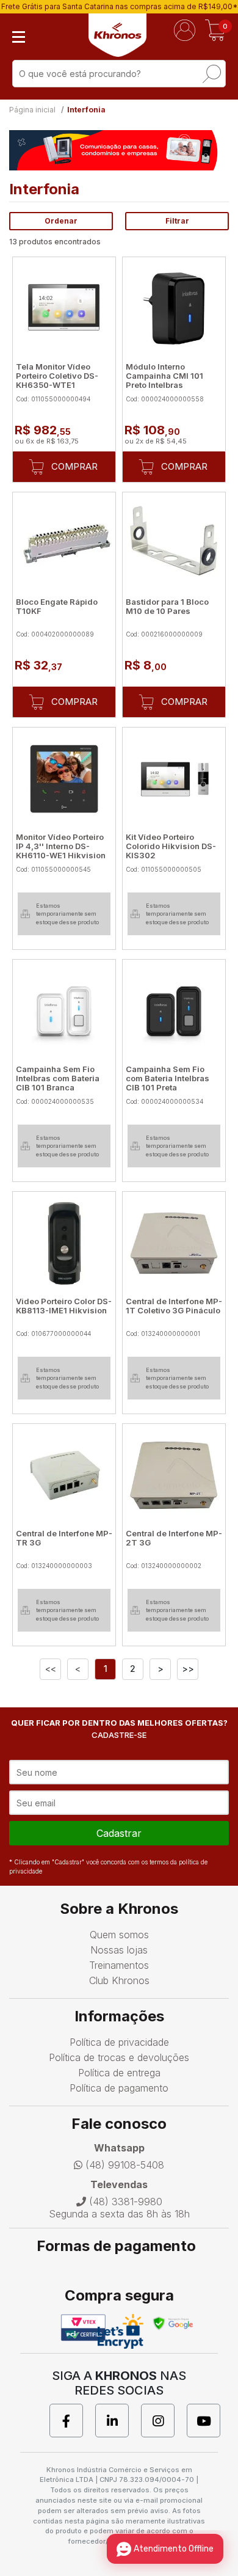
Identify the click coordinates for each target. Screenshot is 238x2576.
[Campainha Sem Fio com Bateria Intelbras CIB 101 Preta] (174, 1011)
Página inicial (32, 110)
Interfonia (86, 110)
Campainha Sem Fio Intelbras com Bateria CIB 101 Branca (58, 1078)
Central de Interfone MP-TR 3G (64, 1538)
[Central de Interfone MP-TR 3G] (64, 1475)
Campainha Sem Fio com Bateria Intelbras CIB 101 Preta (168, 1078)
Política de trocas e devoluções (119, 2057)
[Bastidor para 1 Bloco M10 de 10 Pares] (174, 544)
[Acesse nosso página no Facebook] (72, 2421)
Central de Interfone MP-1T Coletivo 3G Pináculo (174, 1306)
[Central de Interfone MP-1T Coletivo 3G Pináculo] (174, 1243)
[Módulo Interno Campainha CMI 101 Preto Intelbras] (174, 308)
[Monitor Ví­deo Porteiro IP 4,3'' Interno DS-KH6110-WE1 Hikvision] (64, 779)
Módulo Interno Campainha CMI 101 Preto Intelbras (164, 376)
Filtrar (177, 221)
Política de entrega (119, 2073)
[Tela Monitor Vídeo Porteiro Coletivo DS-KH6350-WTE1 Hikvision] (64, 308)
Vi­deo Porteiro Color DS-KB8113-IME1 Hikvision (64, 1306)
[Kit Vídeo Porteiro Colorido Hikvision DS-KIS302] (174, 779)
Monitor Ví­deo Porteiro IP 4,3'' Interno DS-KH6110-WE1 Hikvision (61, 846)
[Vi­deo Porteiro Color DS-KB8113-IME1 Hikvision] (64, 1243)
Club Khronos (119, 1980)
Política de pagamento (119, 2088)
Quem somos (119, 1935)
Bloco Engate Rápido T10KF (57, 606)
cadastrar (119, 1833)
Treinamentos (119, 1965)
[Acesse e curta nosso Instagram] (164, 2421)
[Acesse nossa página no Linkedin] (118, 2421)
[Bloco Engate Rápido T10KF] (64, 544)
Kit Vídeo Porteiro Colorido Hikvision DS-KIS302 (171, 846)
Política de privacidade (119, 2042)
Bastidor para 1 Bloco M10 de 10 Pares (167, 606)
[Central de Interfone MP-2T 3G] (174, 1475)
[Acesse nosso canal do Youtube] (210, 2421)
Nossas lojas (119, 1950)
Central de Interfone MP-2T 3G (174, 1538)
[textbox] (119, 74)
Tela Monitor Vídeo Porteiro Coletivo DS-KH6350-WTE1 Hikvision (57, 380)
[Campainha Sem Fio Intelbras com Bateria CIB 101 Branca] (64, 1011)
